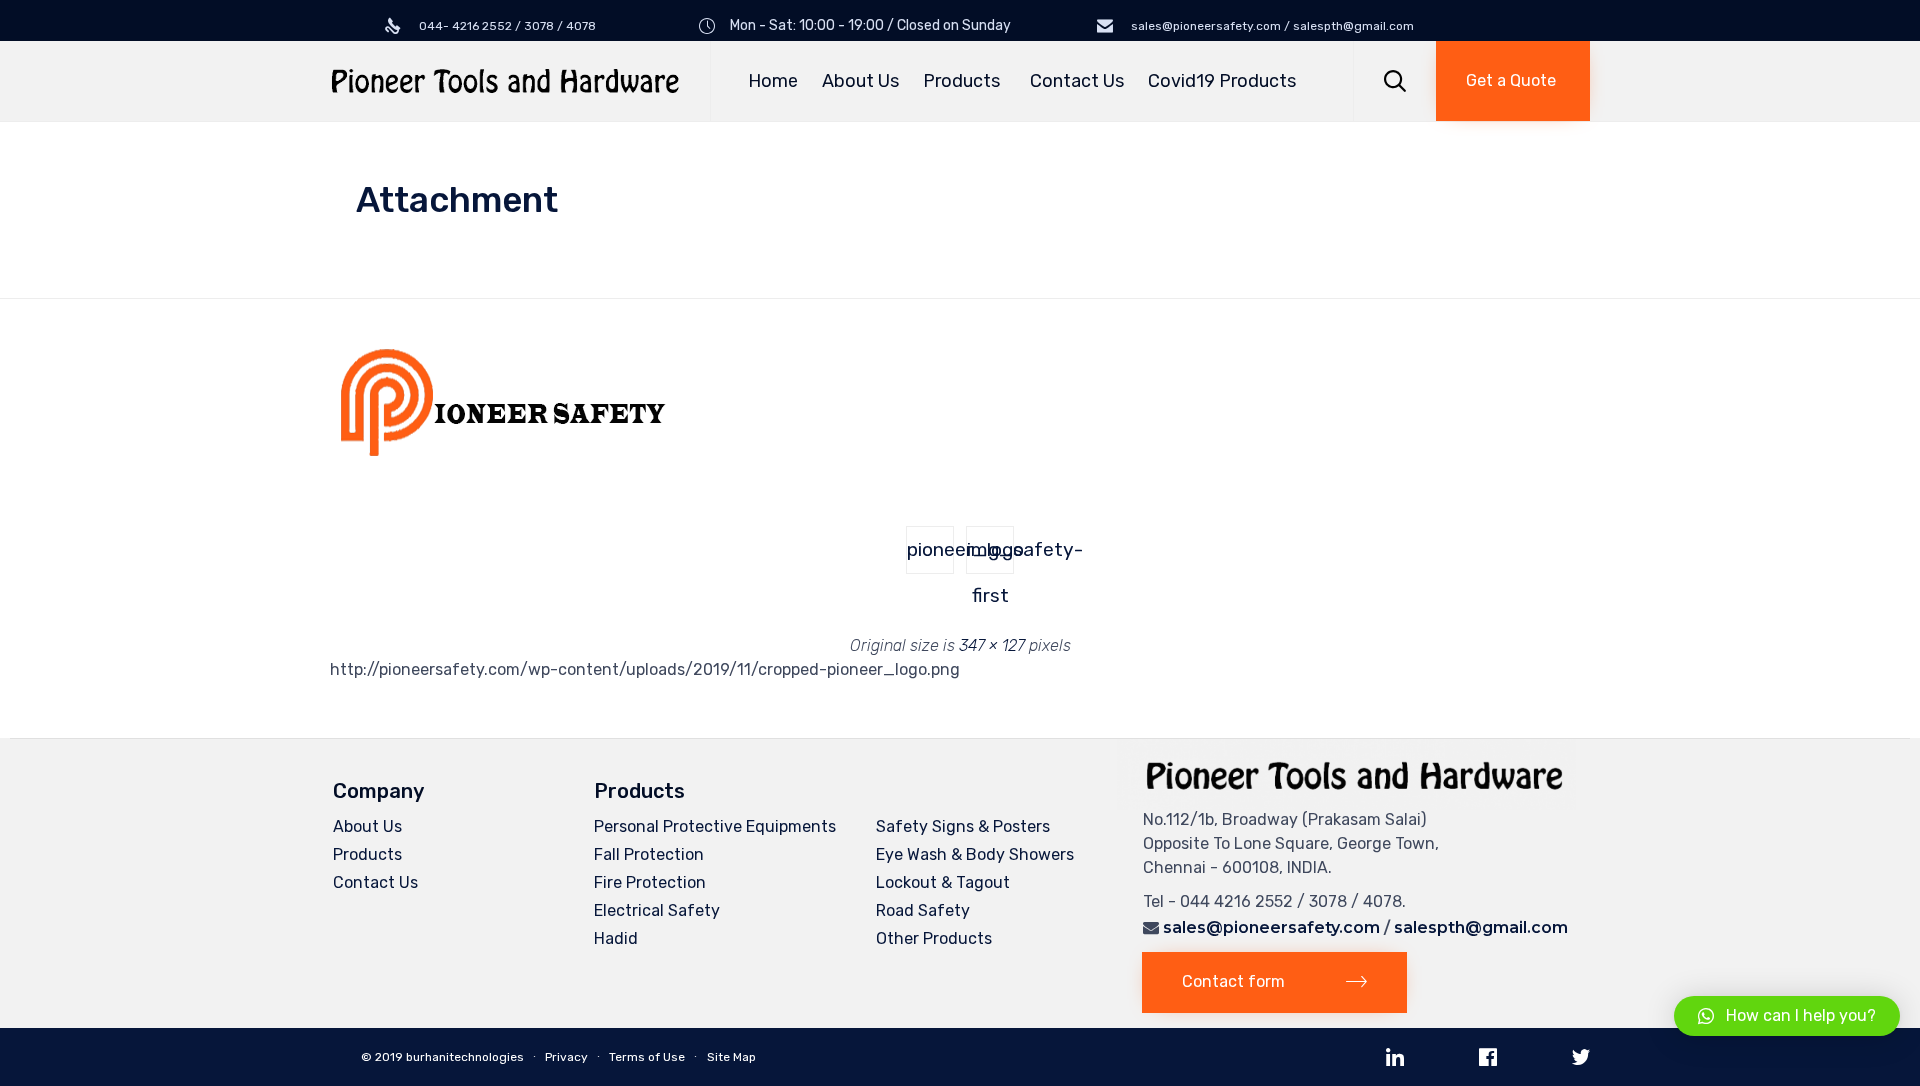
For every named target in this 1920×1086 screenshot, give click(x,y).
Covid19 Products (1222, 81)
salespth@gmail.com (1481, 927)
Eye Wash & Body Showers (975, 854)
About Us (860, 81)
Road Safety (923, 910)
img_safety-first (990, 556)
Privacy (566, 1057)
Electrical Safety (657, 910)
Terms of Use (647, 1057)
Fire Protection (650, 882)
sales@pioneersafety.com (1271, 927)
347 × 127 (992, 645)
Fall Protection (649, 854)
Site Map (731, 1057)
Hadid (616, 938)
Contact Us (1077, 81)
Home (773, 81)
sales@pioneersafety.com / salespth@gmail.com (1271, 26)
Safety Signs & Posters (963, 826)
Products (961, 81)
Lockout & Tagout (943, 882)
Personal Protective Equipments (715, 826)
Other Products (934, 938)
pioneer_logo (930, 549)
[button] (1513, 81)
